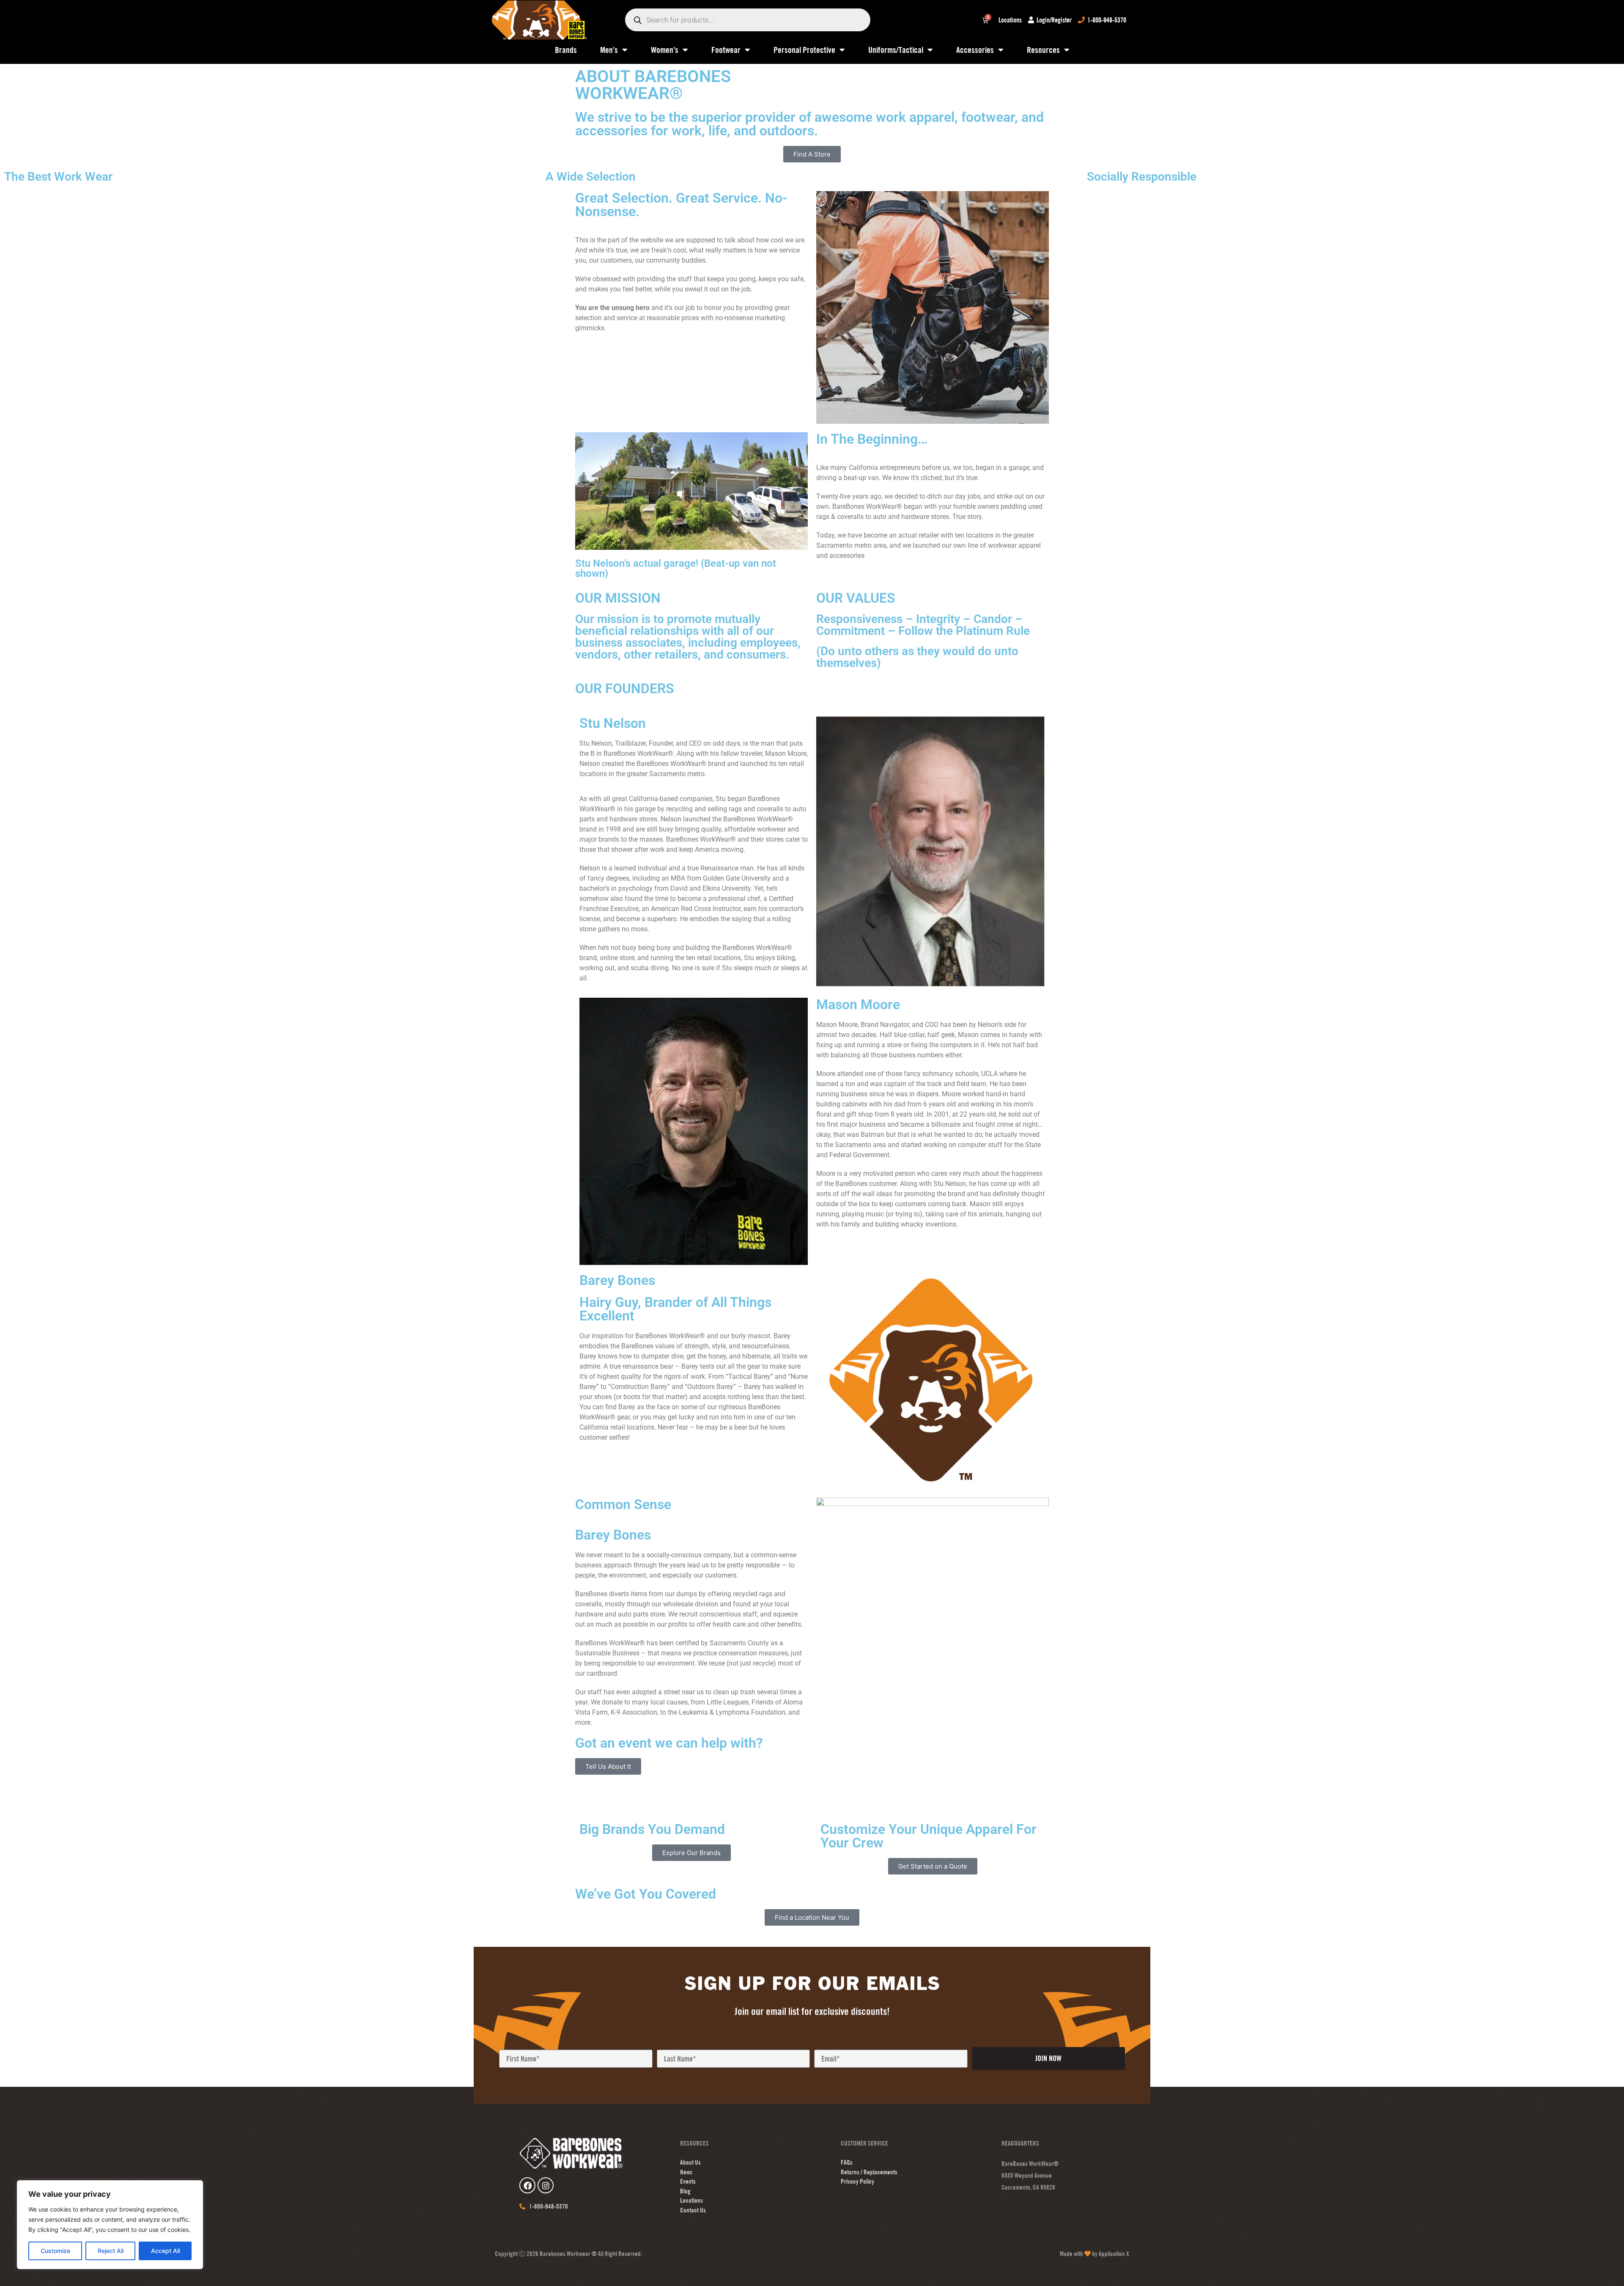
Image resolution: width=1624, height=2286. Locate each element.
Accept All (165, 2251)
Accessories (975, 50)
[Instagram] (546, 2185)
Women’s (665, 50)
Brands (566, 50)
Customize (55, 2251)
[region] (110, 2225)
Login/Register (1054, 20)
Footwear (726, 50)
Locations (1010, 20)
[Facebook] (527, 2185)
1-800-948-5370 (1107, 20)
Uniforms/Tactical (896, 50)
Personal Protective (804, 50)
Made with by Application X (1095, 2254)
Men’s (609, 50)
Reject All (111, 2251)
